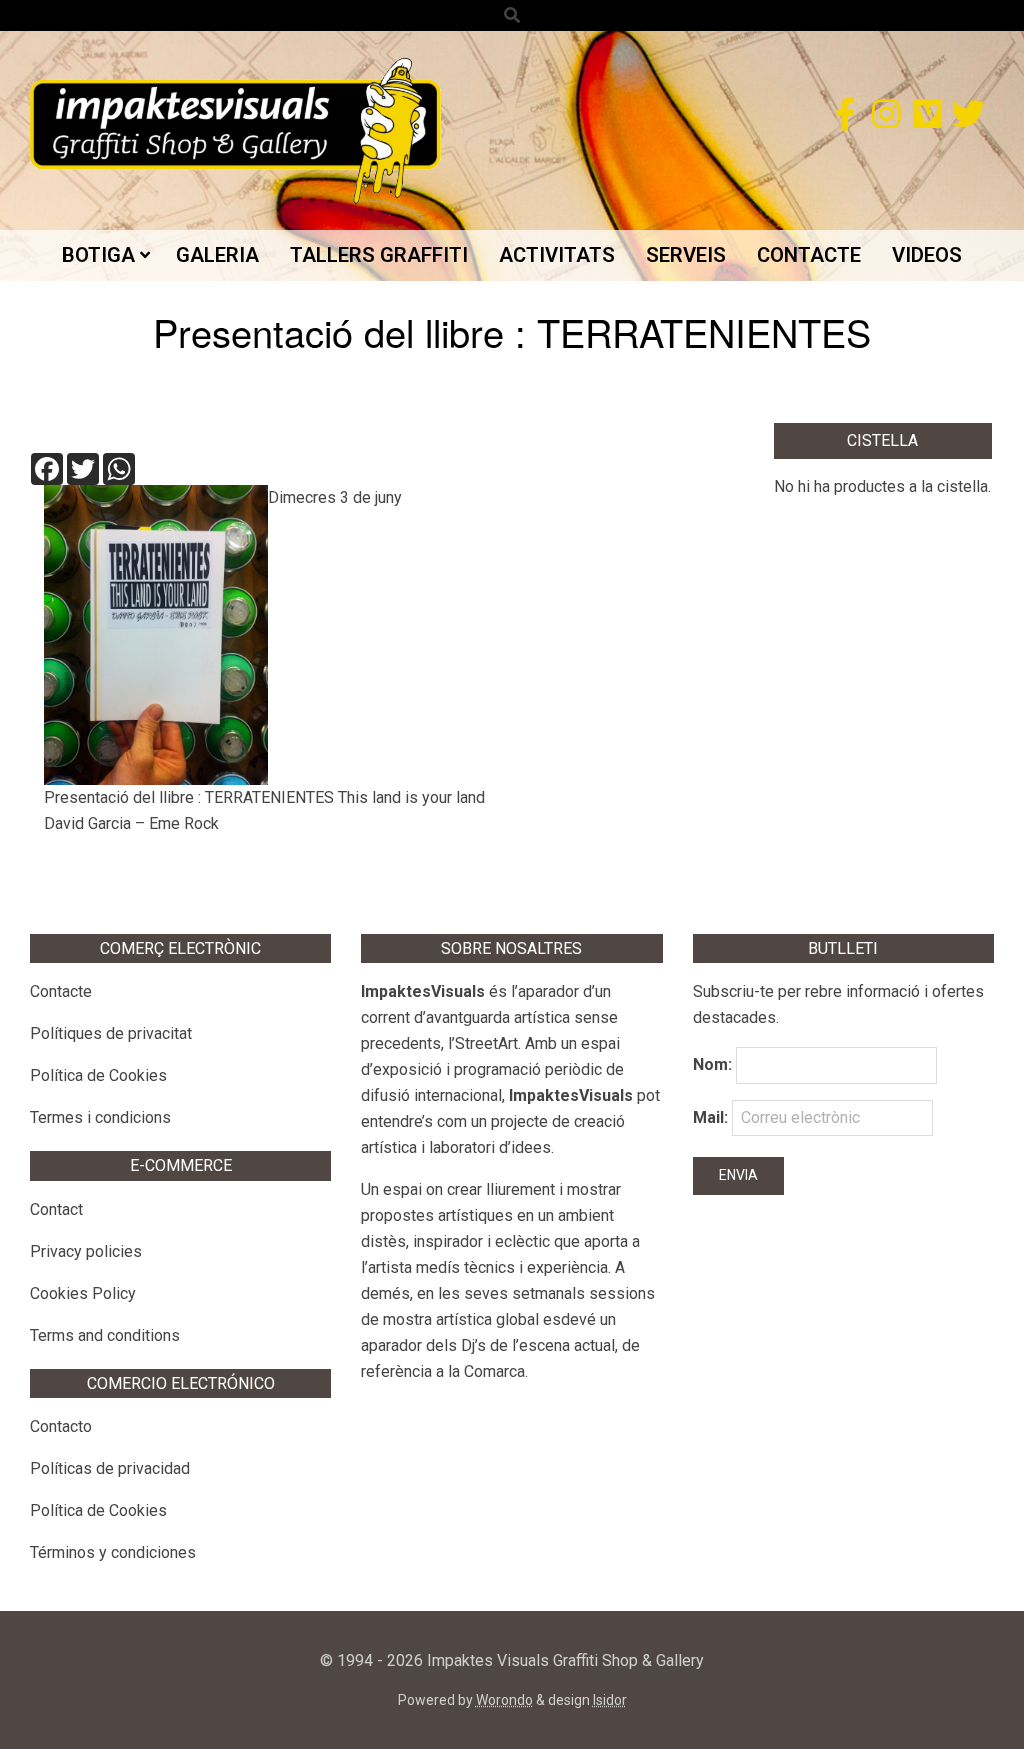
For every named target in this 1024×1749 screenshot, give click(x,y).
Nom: (712, 1064)
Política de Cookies (98, 1075)
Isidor (610, 1700)
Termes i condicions (100, 1117)
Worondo (504, 1700)
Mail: (712, 1117)
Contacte (61, 991)
